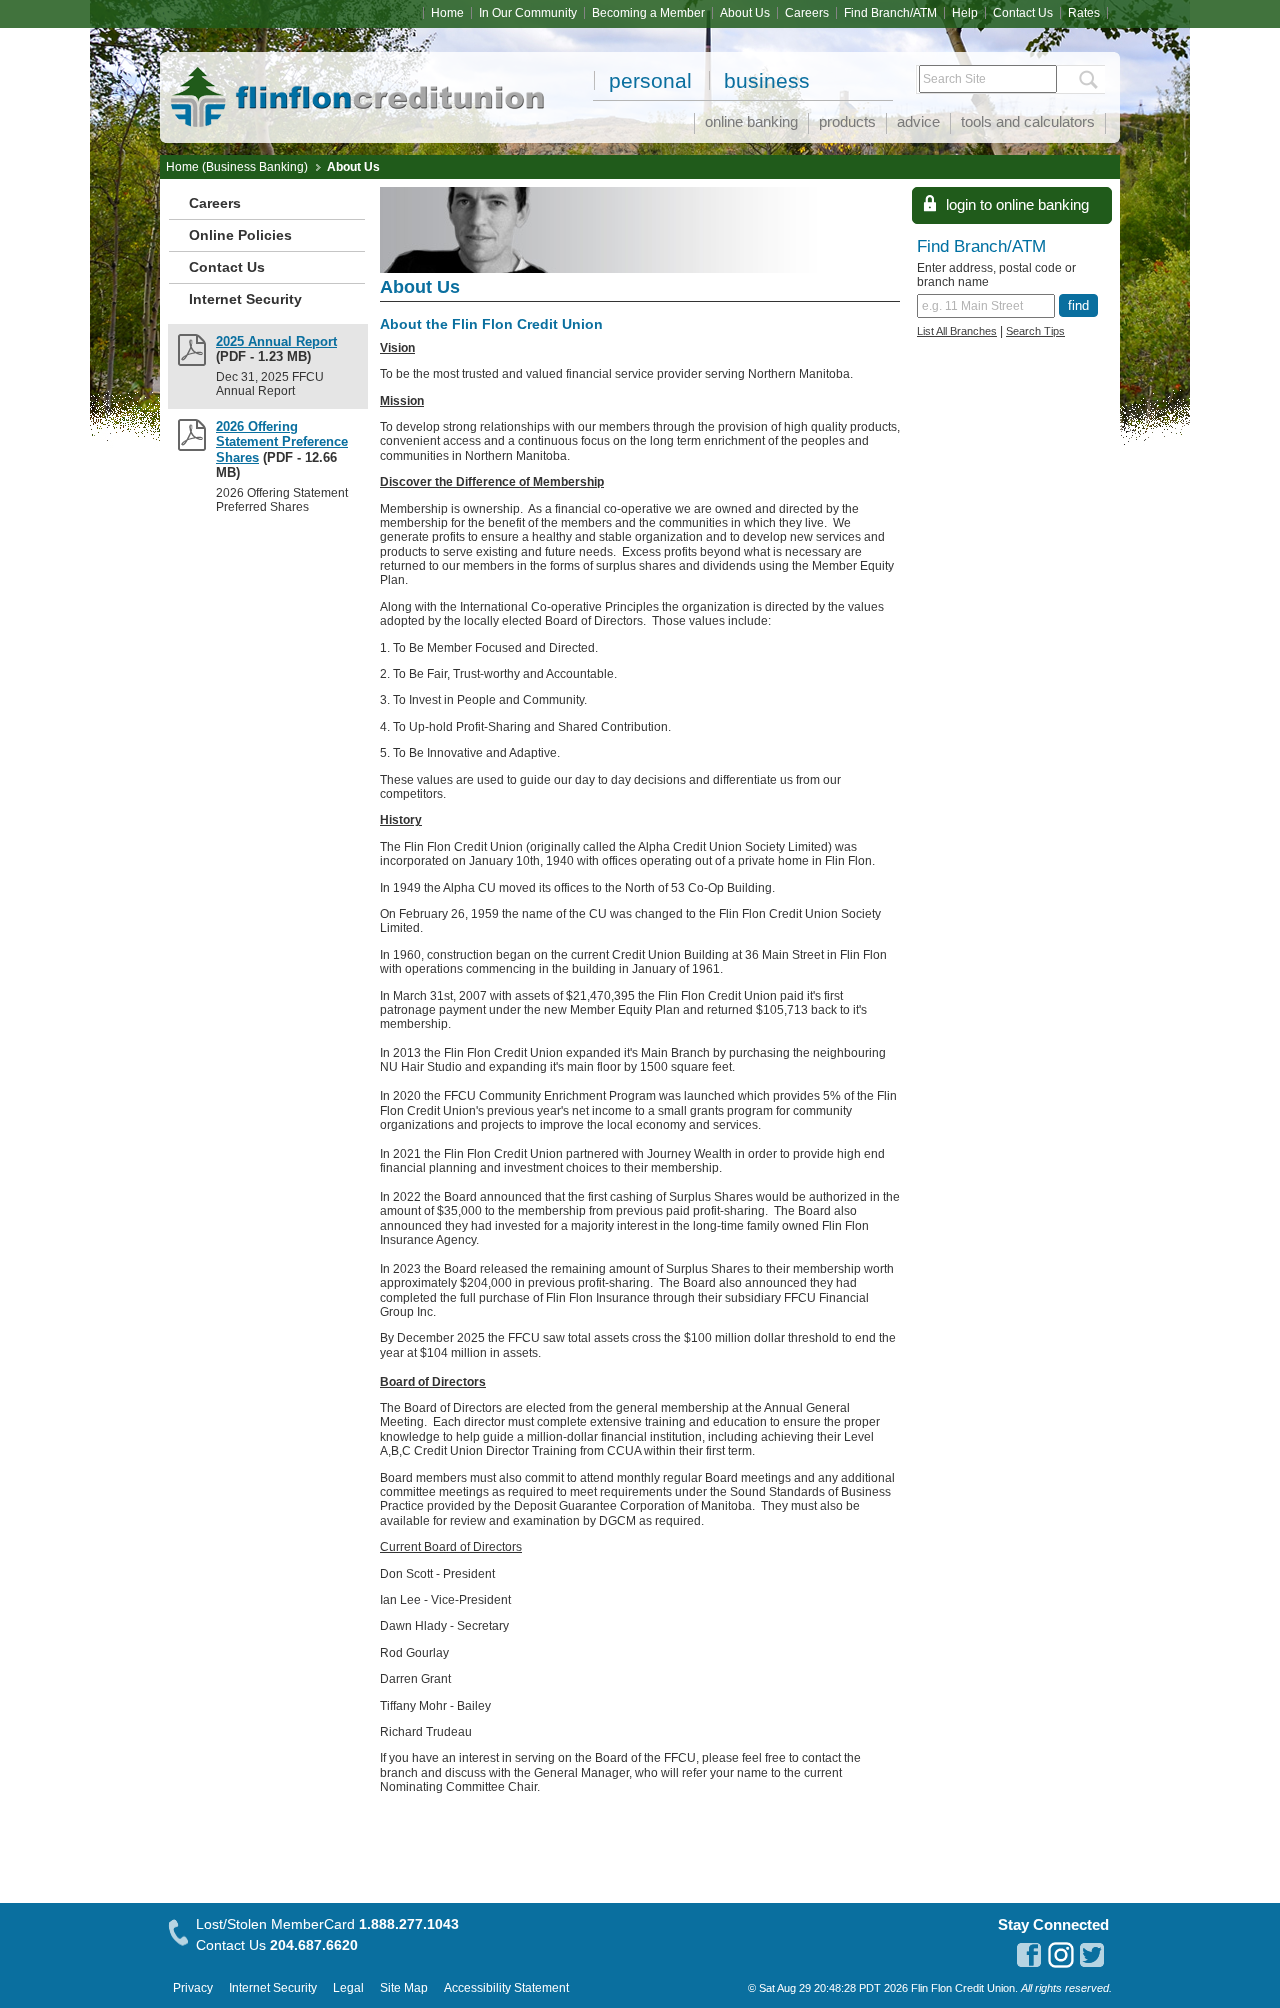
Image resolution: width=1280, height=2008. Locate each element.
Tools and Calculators (1028, 121)
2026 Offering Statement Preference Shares (282, 442)
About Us (745, 13)
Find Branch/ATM (890, 13)
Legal (348, 1988)
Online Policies (240, 235)
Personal (650, 80)
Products (847, 121)
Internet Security (245, 299)
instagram (1061, 1955)
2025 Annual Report (276, 341)
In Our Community (528, 13)
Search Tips (1035, 331)
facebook (1029, 1955)
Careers (807, 13)
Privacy (193, 1988)
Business (767, 80)
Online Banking (751, 121)
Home (447, 13)
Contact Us (1023, 13)
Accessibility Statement (506, 1988)
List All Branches (957, 331)
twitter (1093, 1955)
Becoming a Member (648, 13)
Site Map (404, 1988)
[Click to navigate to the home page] (310, 71)
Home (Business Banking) (237, 167)
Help (965, 13)
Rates (1084, 13)
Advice (918, 121)
